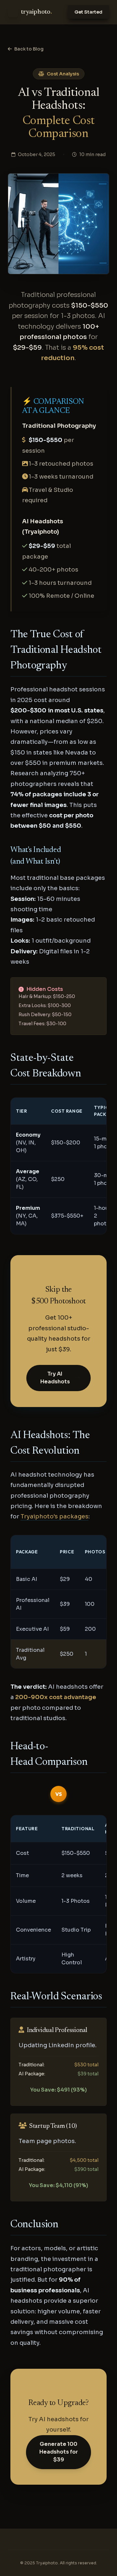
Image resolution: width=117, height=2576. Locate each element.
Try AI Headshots (55, 1378)
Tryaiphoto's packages (54, 1516)
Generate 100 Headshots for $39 (59, 2452)
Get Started (88, 12)
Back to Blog (29, 49)
